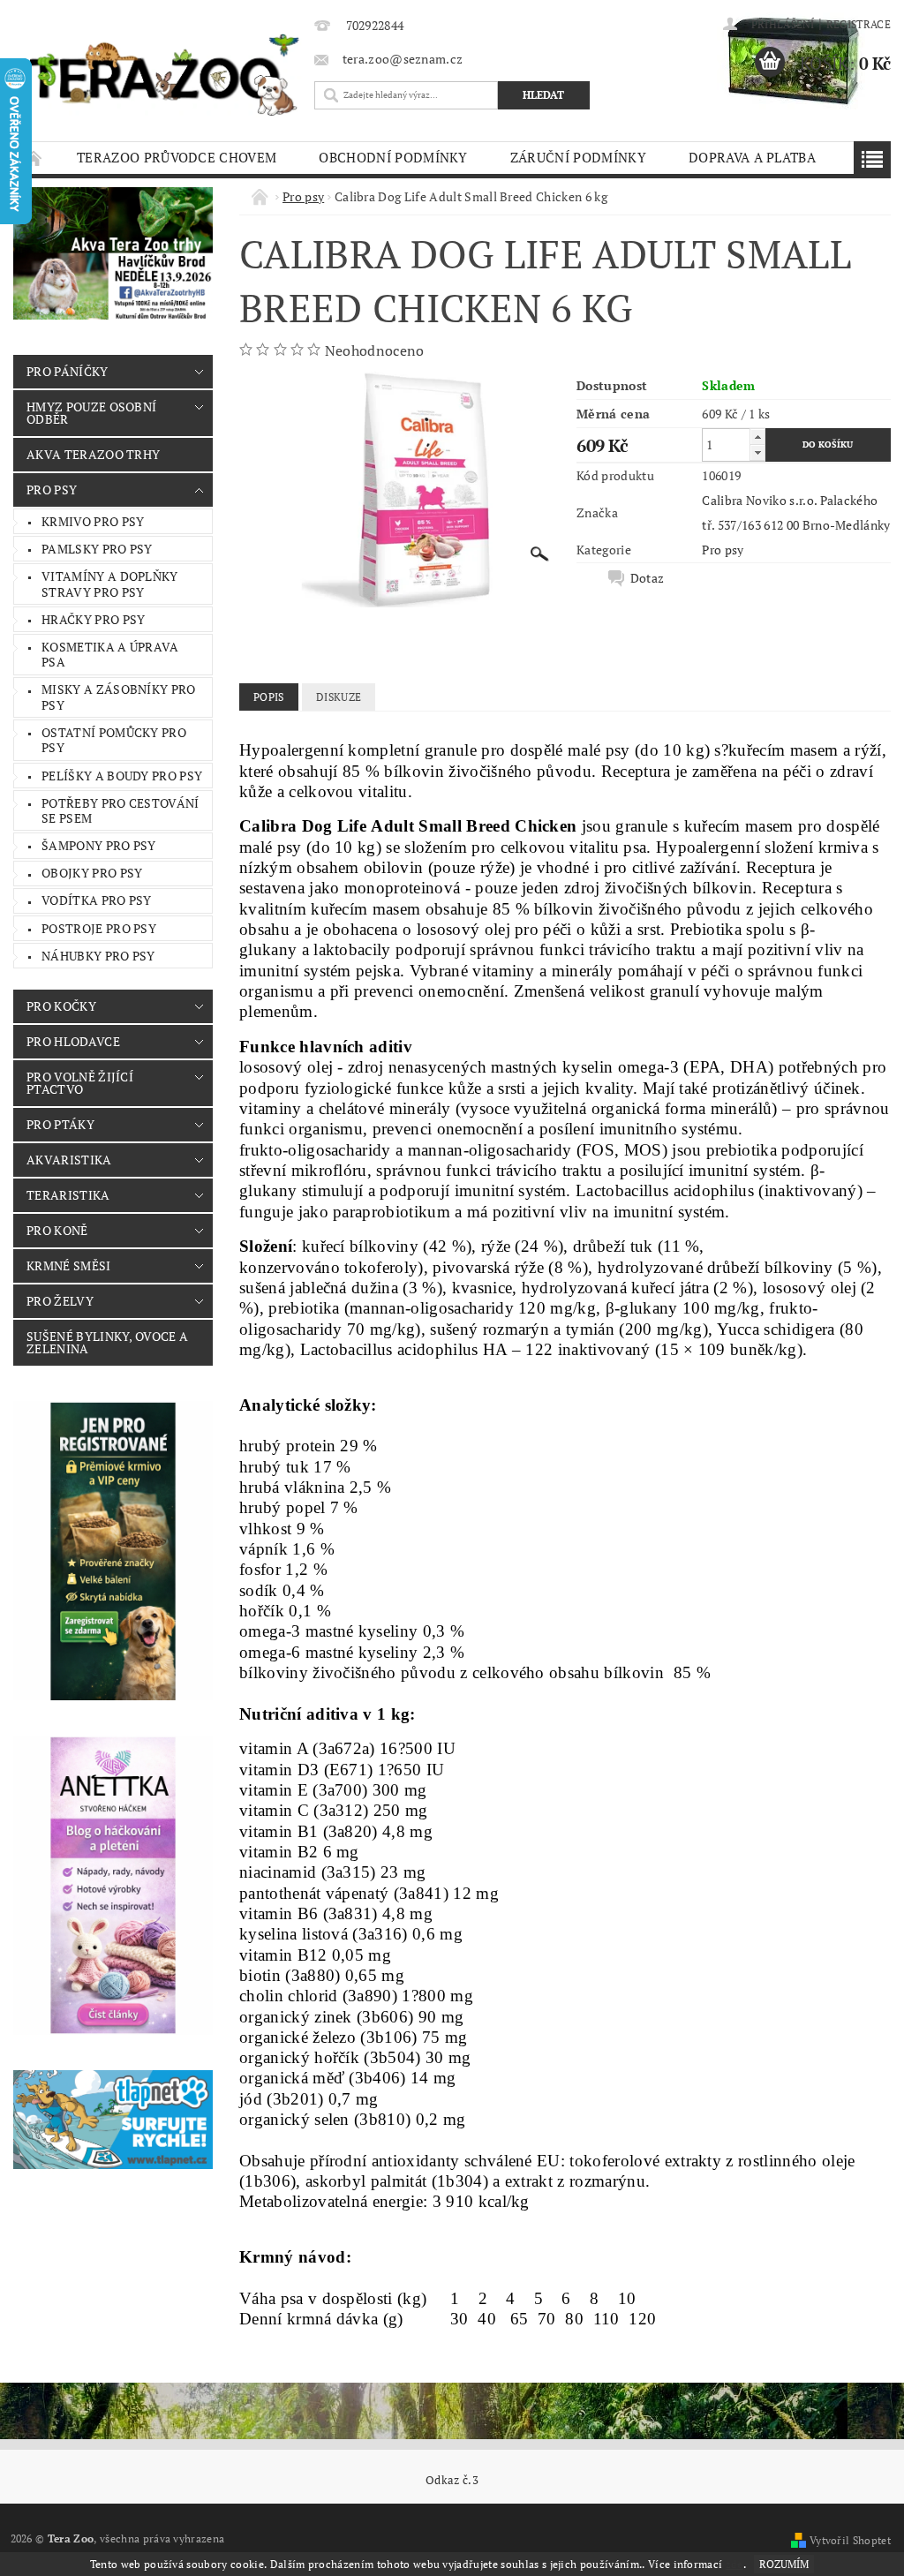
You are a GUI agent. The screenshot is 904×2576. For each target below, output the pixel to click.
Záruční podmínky (578, 157)
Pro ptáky (60, 1124)
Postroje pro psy (99, 928)
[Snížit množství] (757, 452)
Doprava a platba (752, 157)
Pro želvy (60, 1301)
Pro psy (52, 490)
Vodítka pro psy (97, 900)
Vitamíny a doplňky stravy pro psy (110, 584)
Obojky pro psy (92, 873)
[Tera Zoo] (165, 74)
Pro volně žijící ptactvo (80, 1083)
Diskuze (339, 697)
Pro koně (57, 1230)
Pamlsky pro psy (97, 549)
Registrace (859, 24)
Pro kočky (61, 1006)
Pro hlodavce (73, 1041)
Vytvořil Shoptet (850, 2540)
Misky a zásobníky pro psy (119, 697)
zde (734, 2564)
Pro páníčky (68, 371)
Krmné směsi (69, 1265)
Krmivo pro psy (93, 521)
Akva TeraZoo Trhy (93, 454)
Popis (269, 697)
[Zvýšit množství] (757, 437)
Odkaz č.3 (452, 2480)
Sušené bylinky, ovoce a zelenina (107, 1342)
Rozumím (784, 2564)
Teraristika (68, 1195)
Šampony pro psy (99, 845)
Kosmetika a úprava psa (110, 655)
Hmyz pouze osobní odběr (91, 413)
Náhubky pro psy (98, 956)
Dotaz (648, 578)
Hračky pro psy (93, 619)
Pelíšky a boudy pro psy (122, 776)
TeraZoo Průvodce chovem (177, 157)
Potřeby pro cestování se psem (121, 811)
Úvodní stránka (34, 158)
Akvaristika (69, 1160)
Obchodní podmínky (393, 157)
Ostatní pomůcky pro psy (114, 740)
